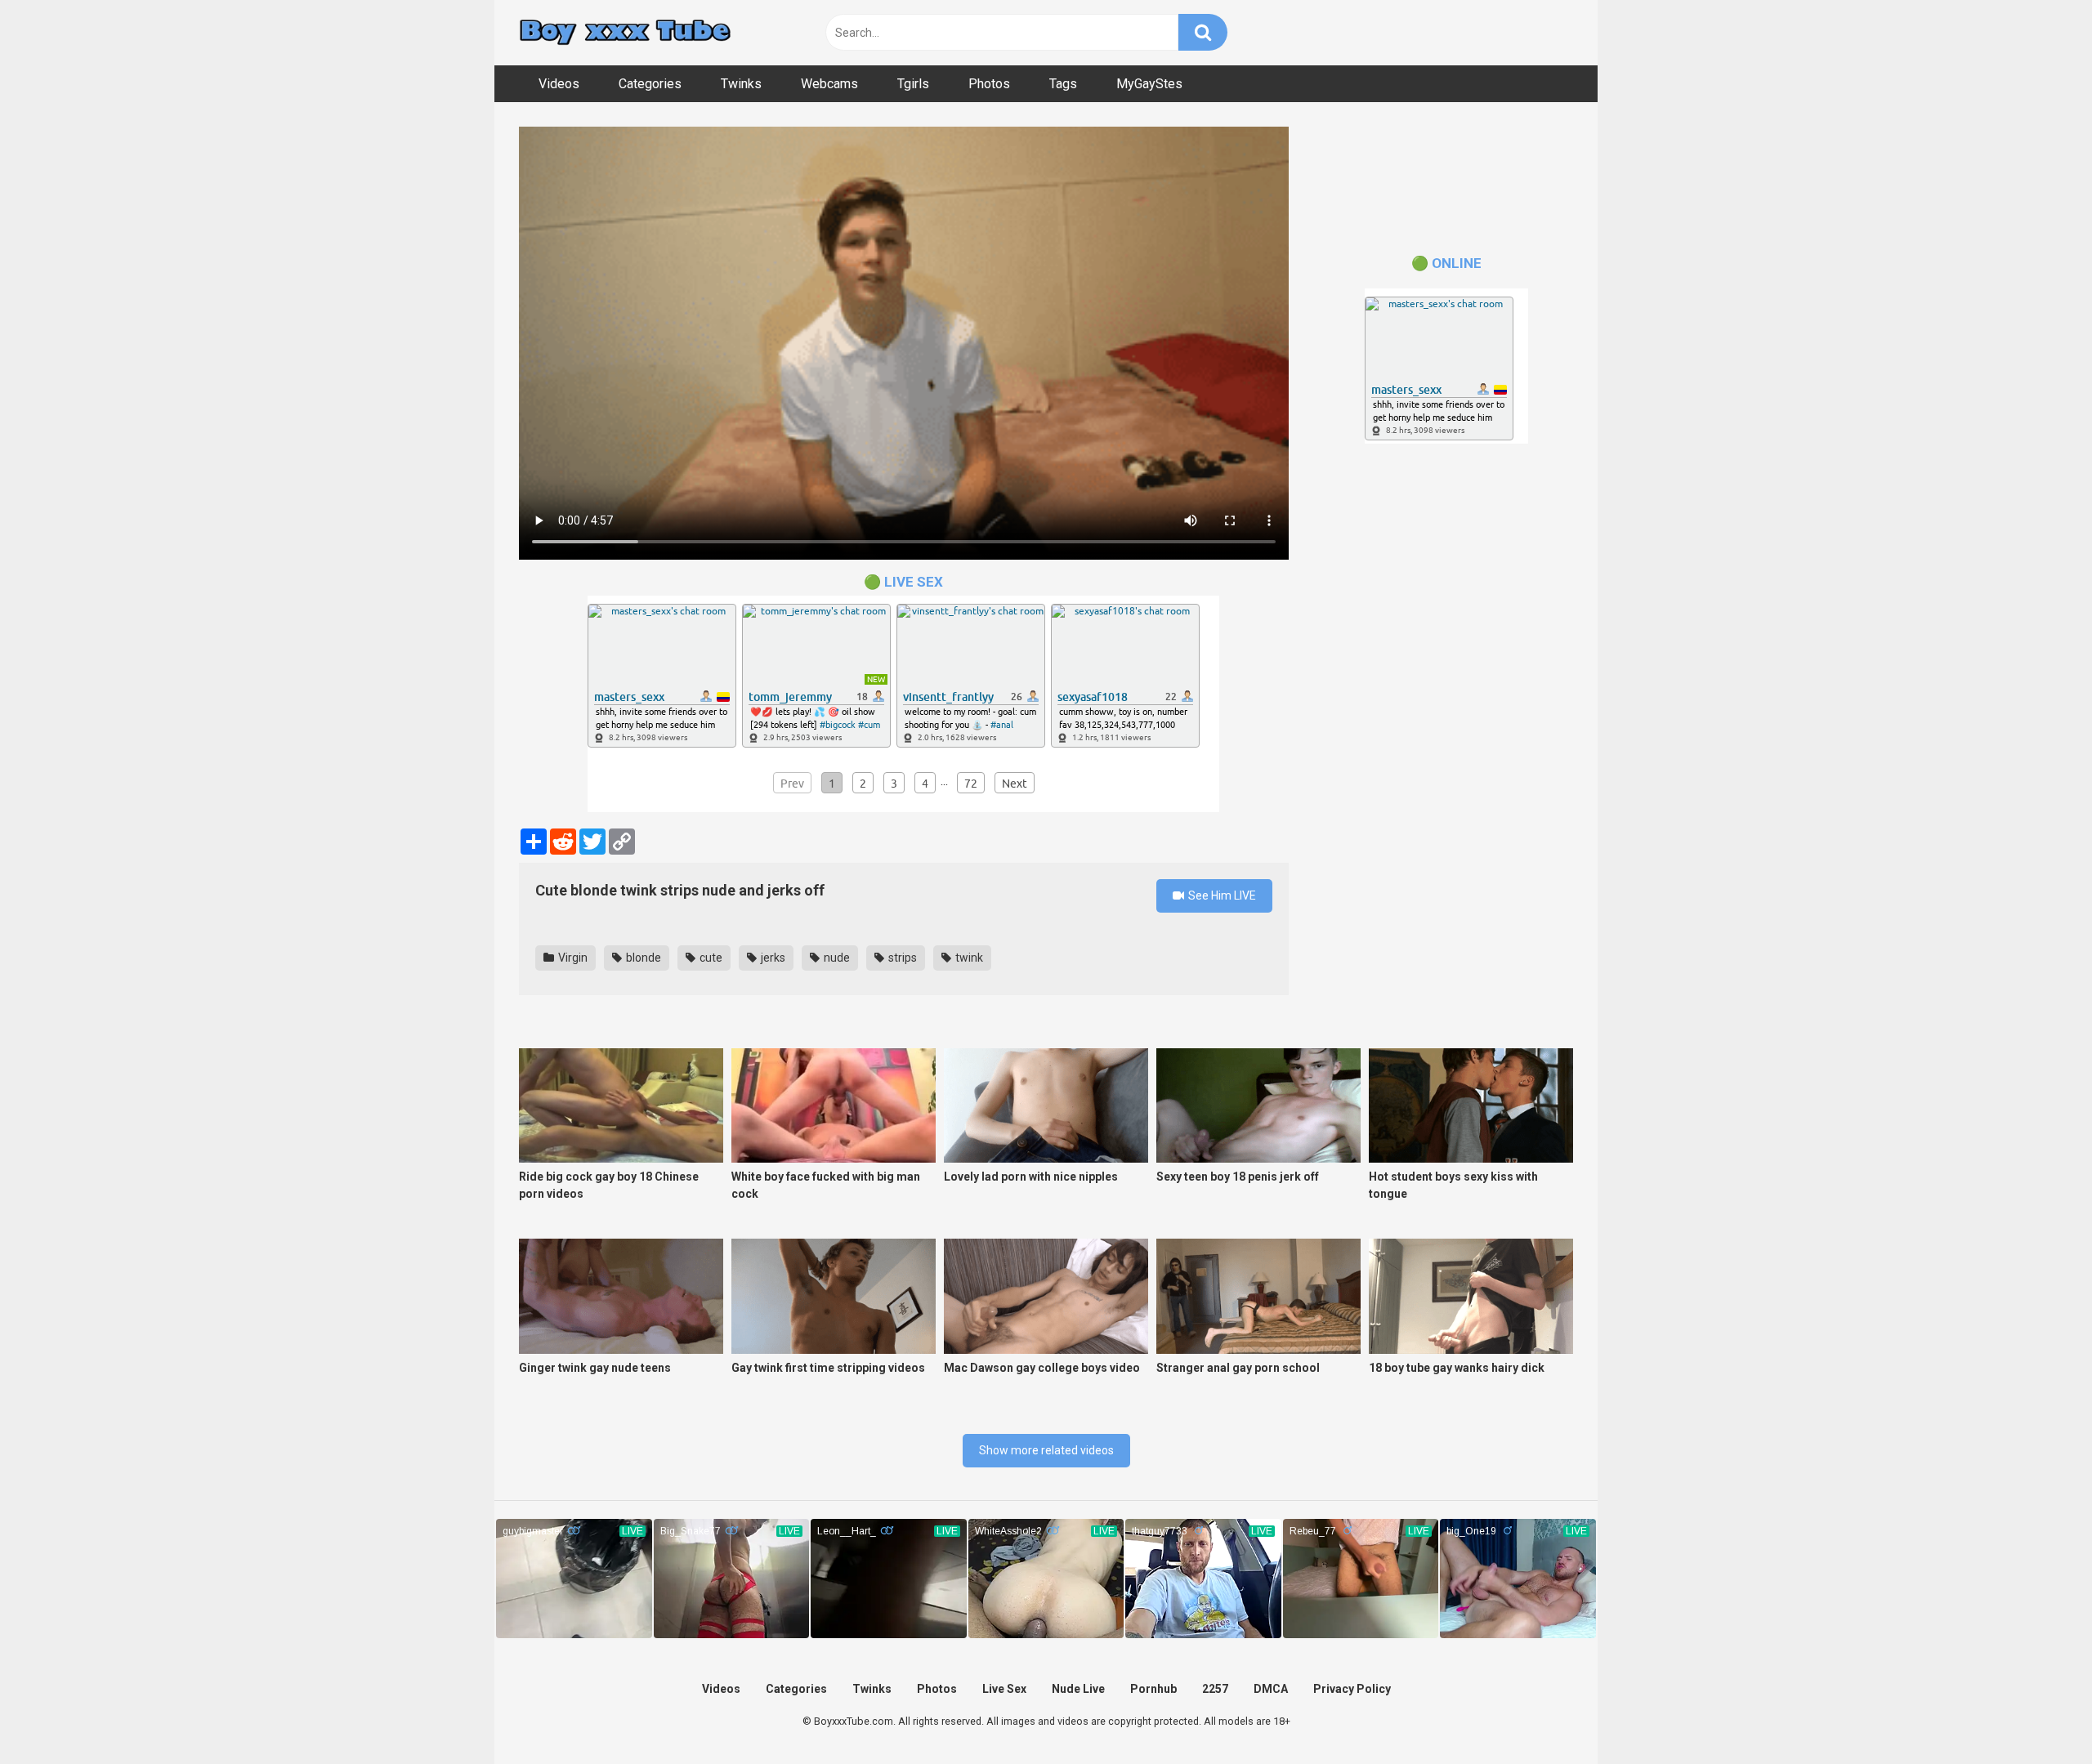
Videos (559, 84)
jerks (772, 958)
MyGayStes (1149, 84)
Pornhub (1153, 1689)
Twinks (741, 84)
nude (836, 958)
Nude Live (1078, 1689)
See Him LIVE (1221, 895)
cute (710, 958)
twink (968, 958)
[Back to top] (2037, 1715)
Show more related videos (1046, 1450)
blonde (642, 958)
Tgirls (913, 84)
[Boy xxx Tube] (625, 33)
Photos (989, 84)
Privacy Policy (1352, 1689)
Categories (650, 84)
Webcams (829, 84)
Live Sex (1004, 1689)
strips (901, 958)
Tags (1063, 84)
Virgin (572, 958)
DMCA (1271, 1689)
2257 (1215, 1689)
